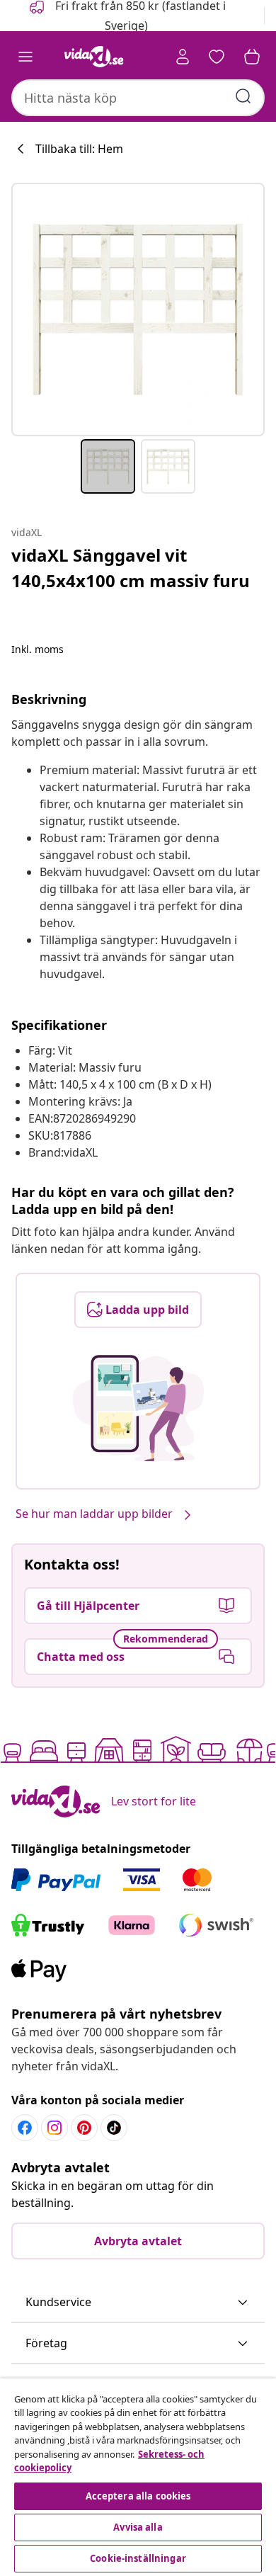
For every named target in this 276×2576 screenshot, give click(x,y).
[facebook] (25, 2128)
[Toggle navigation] (25, 57)
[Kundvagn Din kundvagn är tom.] (252, 57)
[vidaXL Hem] (94, 57)
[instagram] (54, 2128)
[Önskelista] (217, 57)
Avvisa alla (138, 2527)
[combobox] (138, 98)
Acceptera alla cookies (138, 2496)
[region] (138, 2477)
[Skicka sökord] (243, 96)
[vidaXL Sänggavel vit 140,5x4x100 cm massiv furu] (138, 310)
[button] (138, 2303)
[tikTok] (114, 2128)
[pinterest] (84, 2128)
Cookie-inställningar (138, 2558)
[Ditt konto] (183, 57)
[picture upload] (138, 1408)
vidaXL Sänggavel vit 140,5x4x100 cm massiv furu (131, 568)
